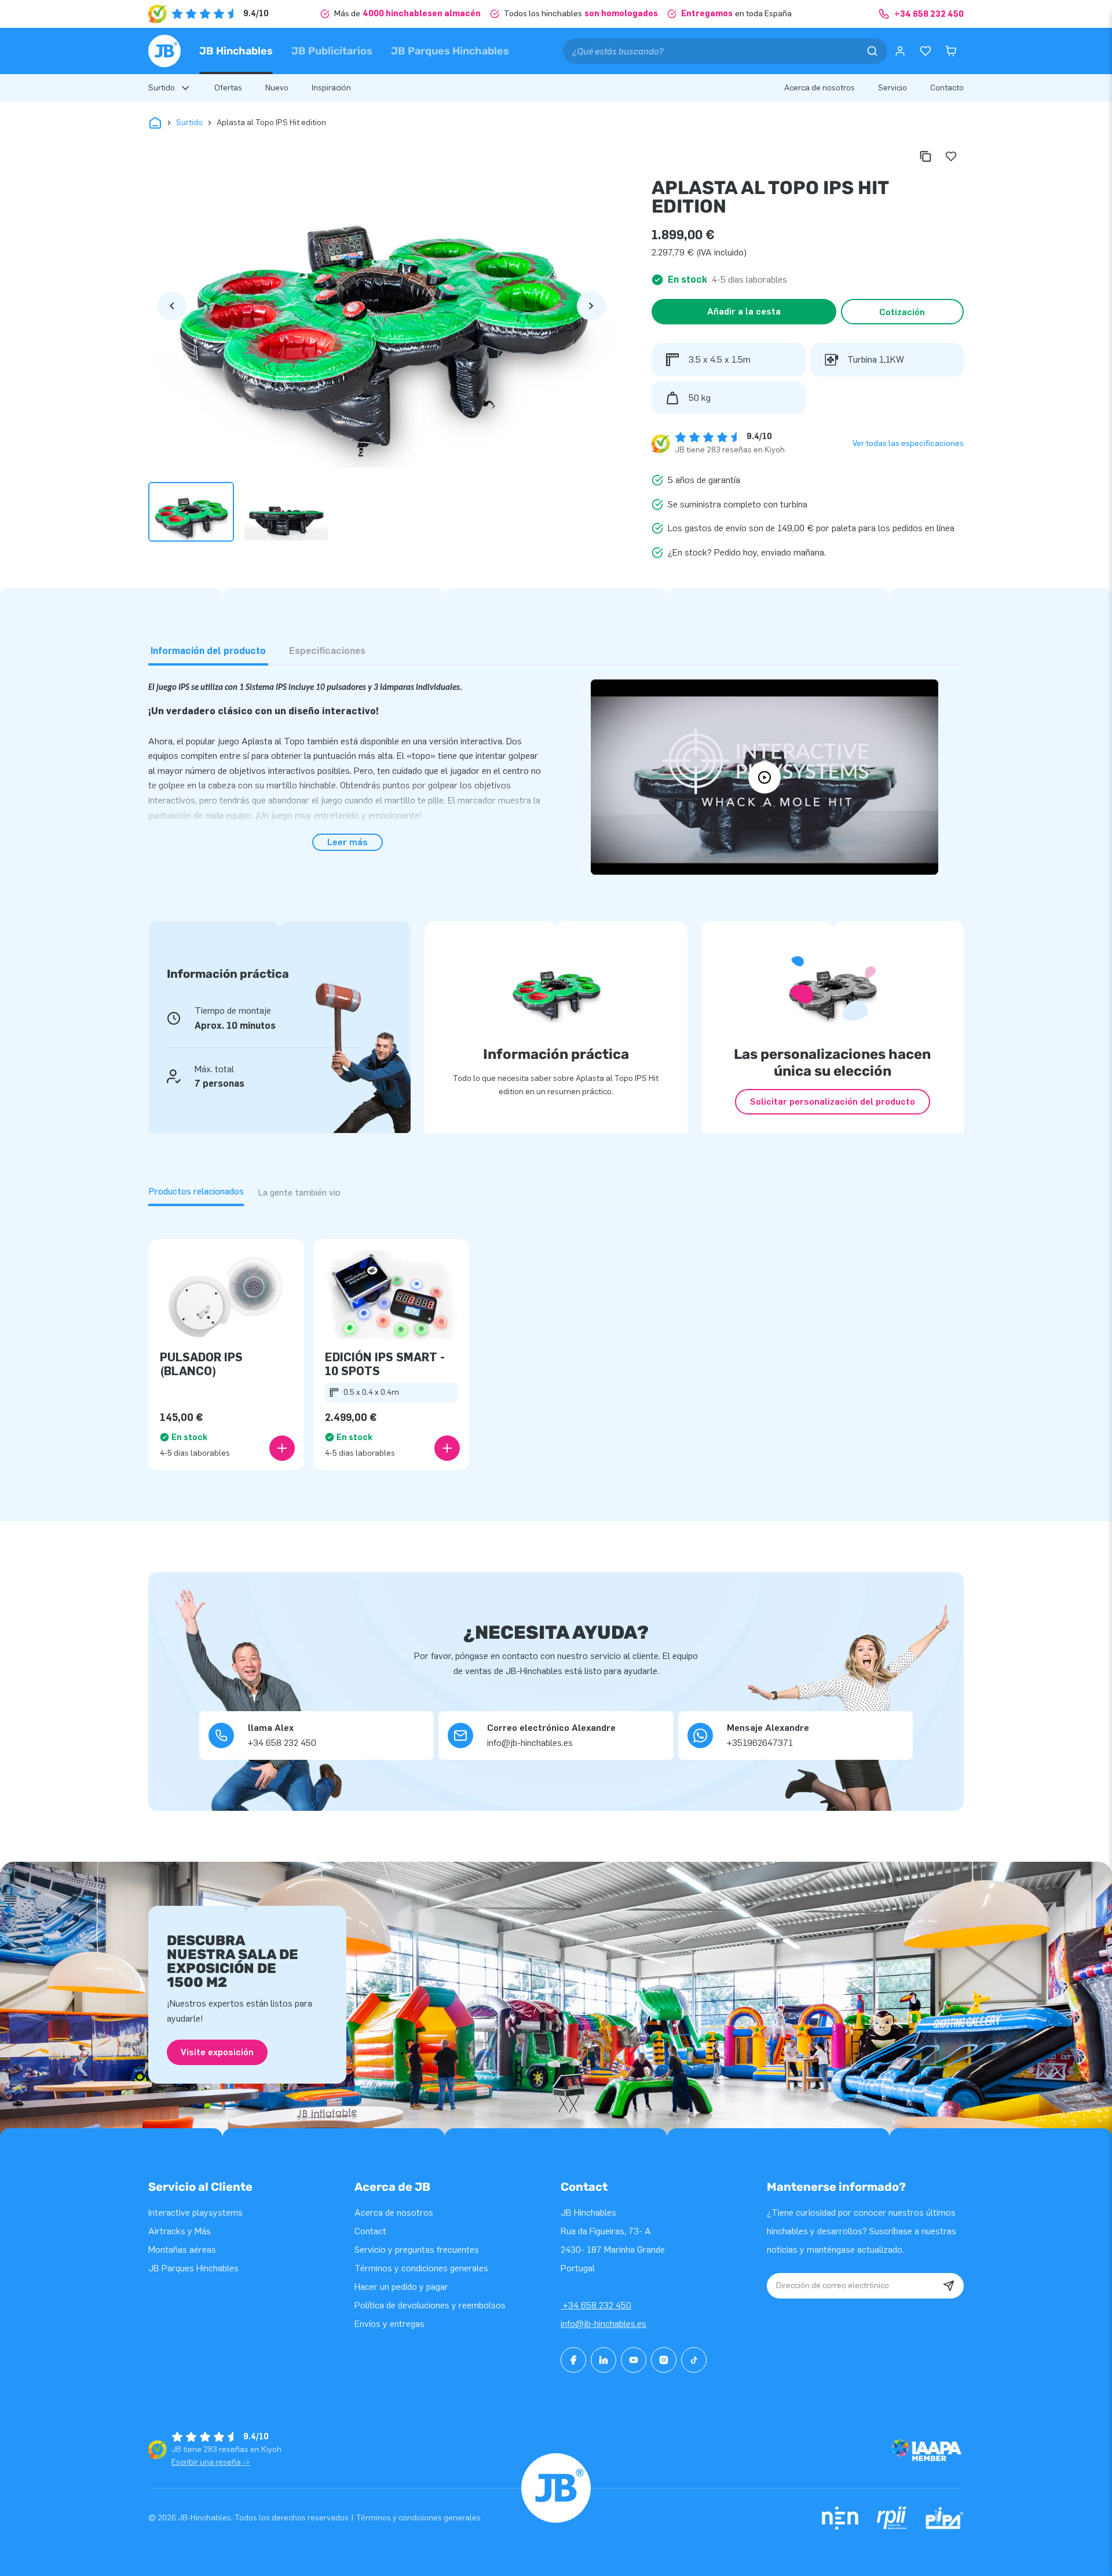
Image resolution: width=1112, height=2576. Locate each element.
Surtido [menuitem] (162, 88)
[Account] (900, 51)
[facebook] (573, 2360)
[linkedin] (603, 2360)
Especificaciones (327, 651)
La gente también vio (299, 1192)
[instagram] (664, 2360)
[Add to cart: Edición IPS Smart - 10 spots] (447, 1448)
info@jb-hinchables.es (603, 2324)
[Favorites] (926, 51)
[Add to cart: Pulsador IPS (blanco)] (282, 1448)
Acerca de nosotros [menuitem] (820, 88)
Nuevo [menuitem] (277, 88)
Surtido (189, 123)
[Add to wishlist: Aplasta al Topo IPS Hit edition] (951, 156)
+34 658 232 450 (596, 2305)
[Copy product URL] (926, 156)
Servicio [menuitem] (892, 88)
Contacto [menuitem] (947, 88)
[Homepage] (164, 51)
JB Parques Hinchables (450, 51)
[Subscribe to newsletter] (949, 2286)
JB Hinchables (236, 51)
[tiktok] (694, 2360)
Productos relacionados (196, 1191)
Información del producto (208, 651)
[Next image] (591, 306)
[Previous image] (172, 306)
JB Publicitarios (332, 51)
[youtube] (634, 2360)
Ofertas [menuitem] (228, 88)
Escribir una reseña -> (211, 2462)
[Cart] (951, 51)
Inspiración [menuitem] (331, 88)
